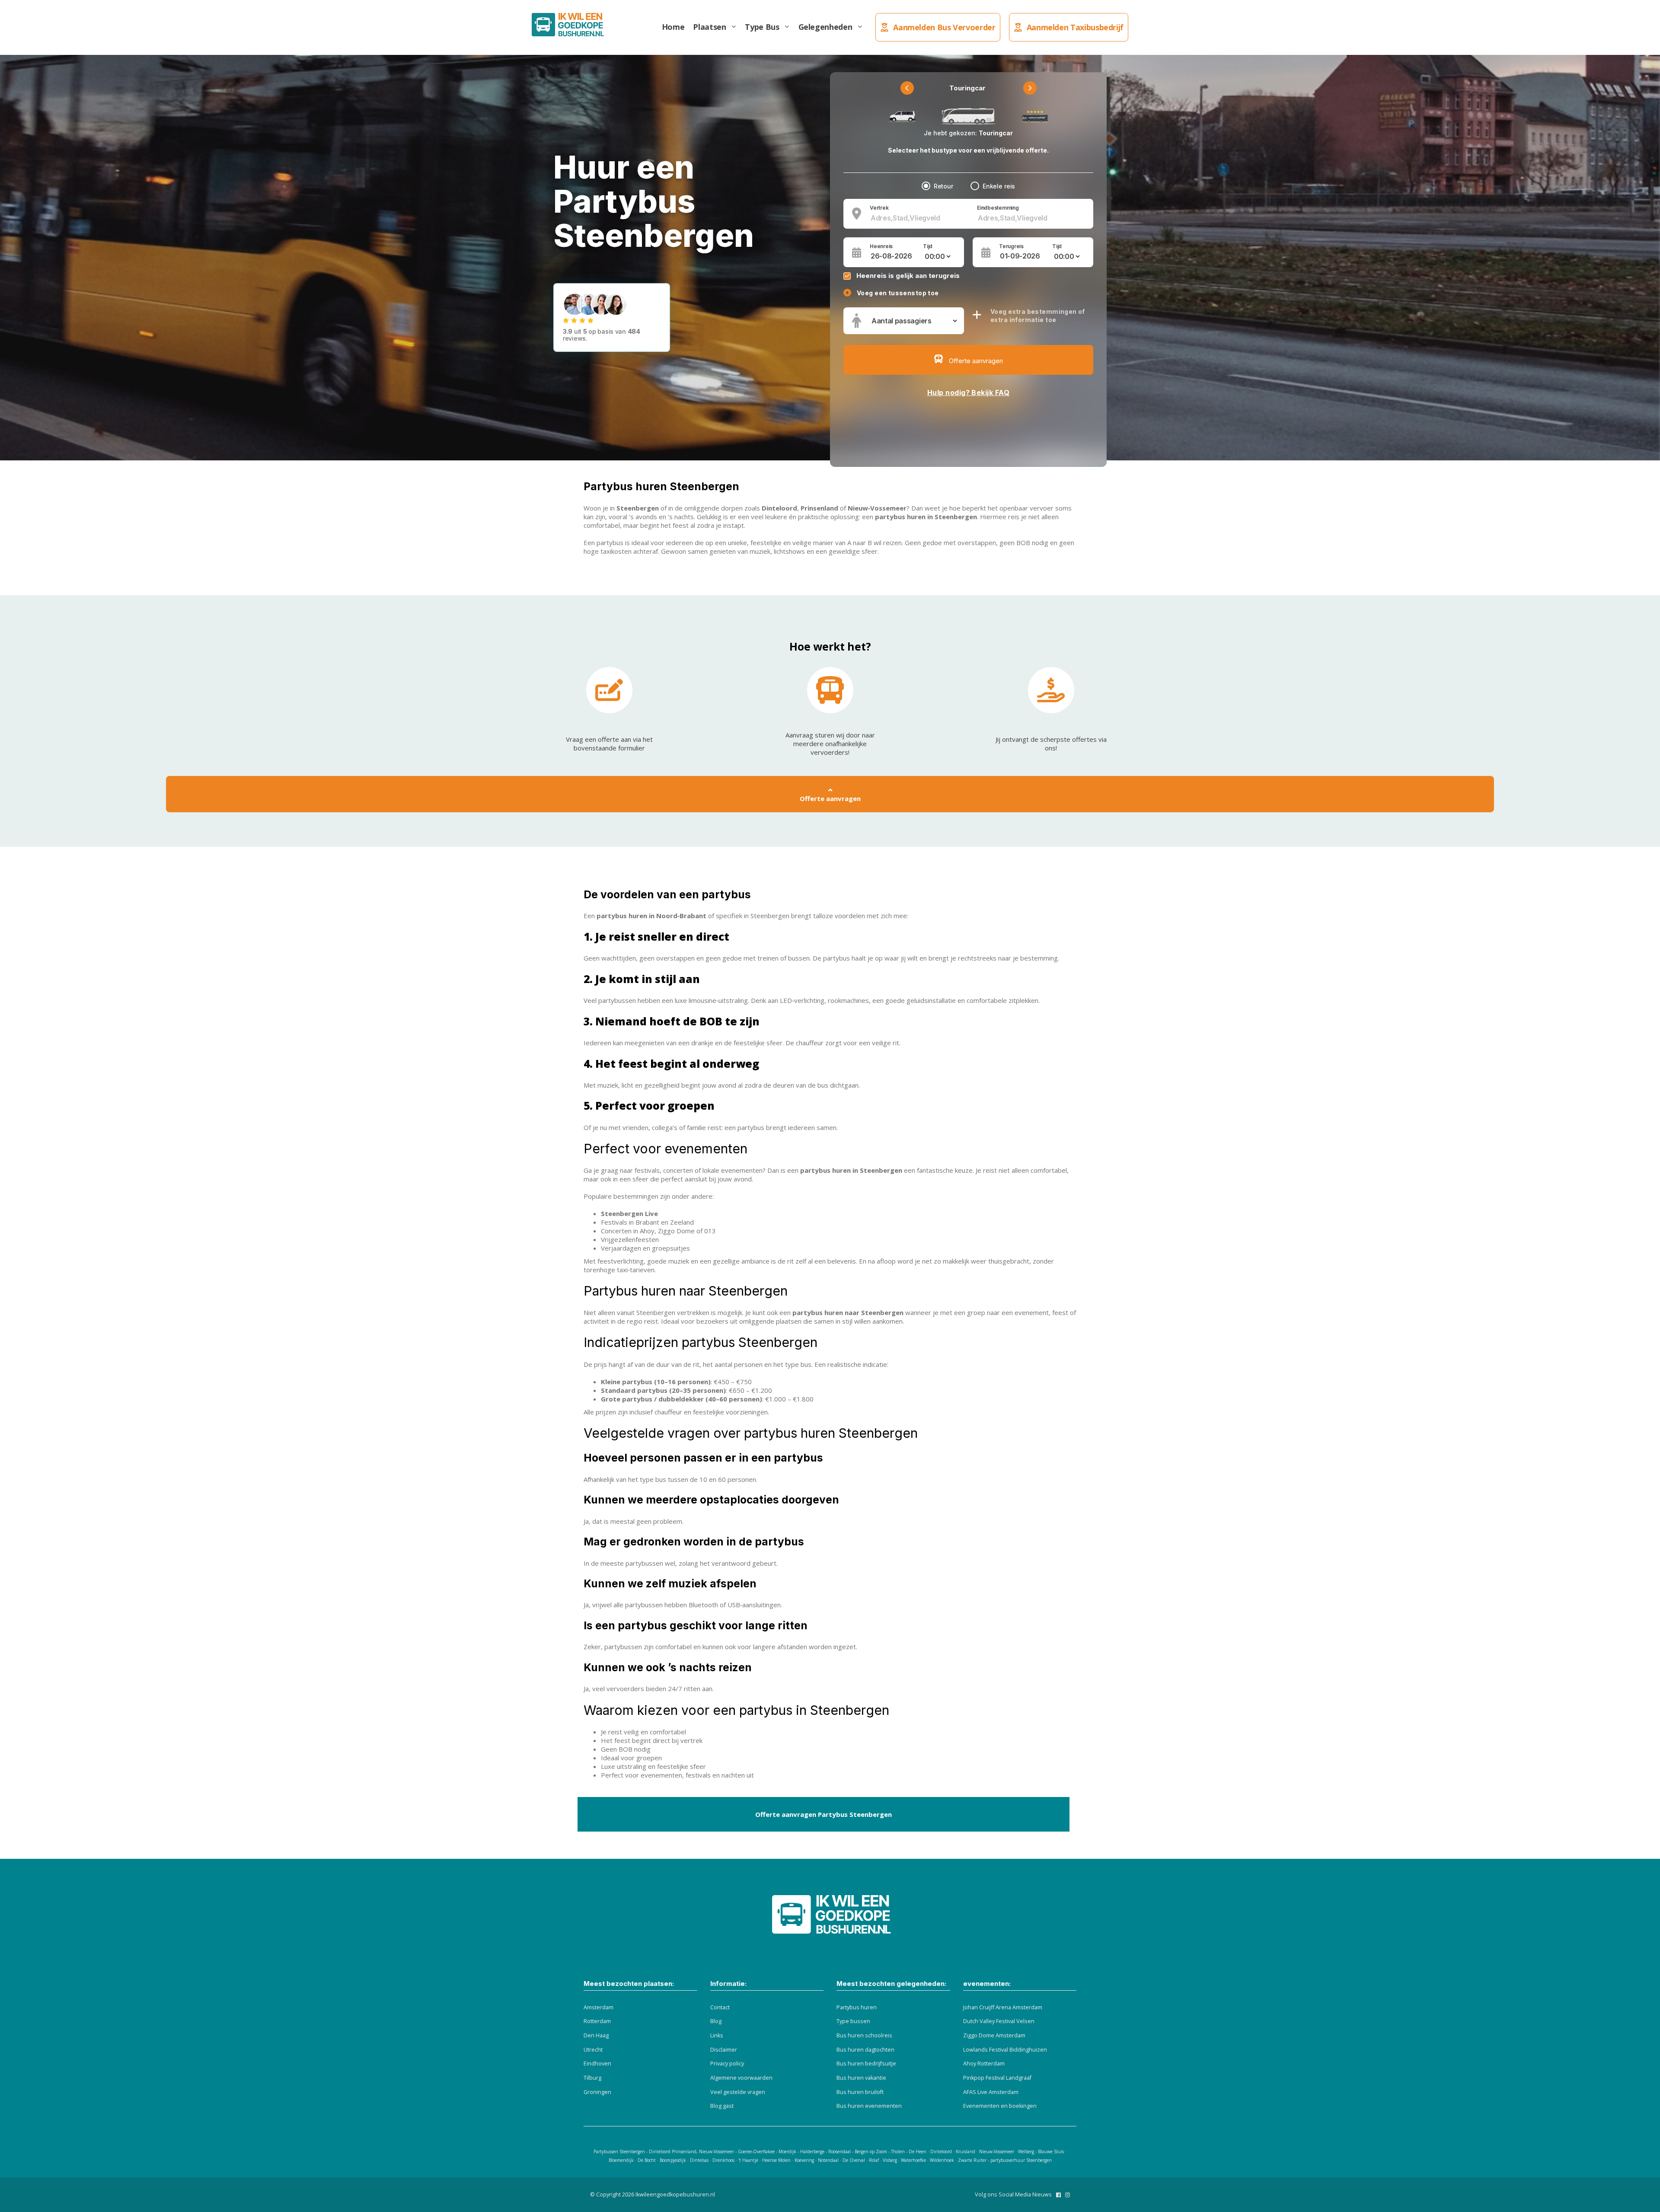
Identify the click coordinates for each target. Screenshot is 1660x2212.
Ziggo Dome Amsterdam (994, 2035)
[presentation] (907, 88)
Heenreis (881, 246)
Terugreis (1011, 246)
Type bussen (853, 2021)
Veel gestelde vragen (738, 2092)
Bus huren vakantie (861, 2078)
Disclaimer (724, 2050)
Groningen (597, 2092)
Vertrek (879, 208)
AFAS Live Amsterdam (991, 2092)
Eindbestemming (998, 208)
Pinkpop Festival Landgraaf (997, 2078)
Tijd (928, 246)
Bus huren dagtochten (865, 2050)
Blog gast (722, 2106)
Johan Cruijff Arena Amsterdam (1003, 2007)
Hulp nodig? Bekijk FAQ (969, 393)
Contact (720, 2007)
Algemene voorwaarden (741, 2078)
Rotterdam (597, 2021)
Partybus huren (857, 2007)
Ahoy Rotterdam (984, 2064)
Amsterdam (599, 2007)
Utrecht (593, 2050)
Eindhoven (597, 2064)
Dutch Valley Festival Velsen (999, 2021)
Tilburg (592, 2078)
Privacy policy (727, 2064)
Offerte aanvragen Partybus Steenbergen (824, 1814)
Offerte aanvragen (830, 798)
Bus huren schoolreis (864, 2035)
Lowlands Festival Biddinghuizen (1005, 2050)
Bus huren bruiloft (860, 2092)
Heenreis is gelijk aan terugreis (908, 276)
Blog (716, 2021)
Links (717, 2035)
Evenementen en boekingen (1000, 2106)
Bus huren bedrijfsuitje (866, 2064)
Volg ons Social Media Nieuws (1013, 2194)
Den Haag (596, 2035)
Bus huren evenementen (869, 2106)
